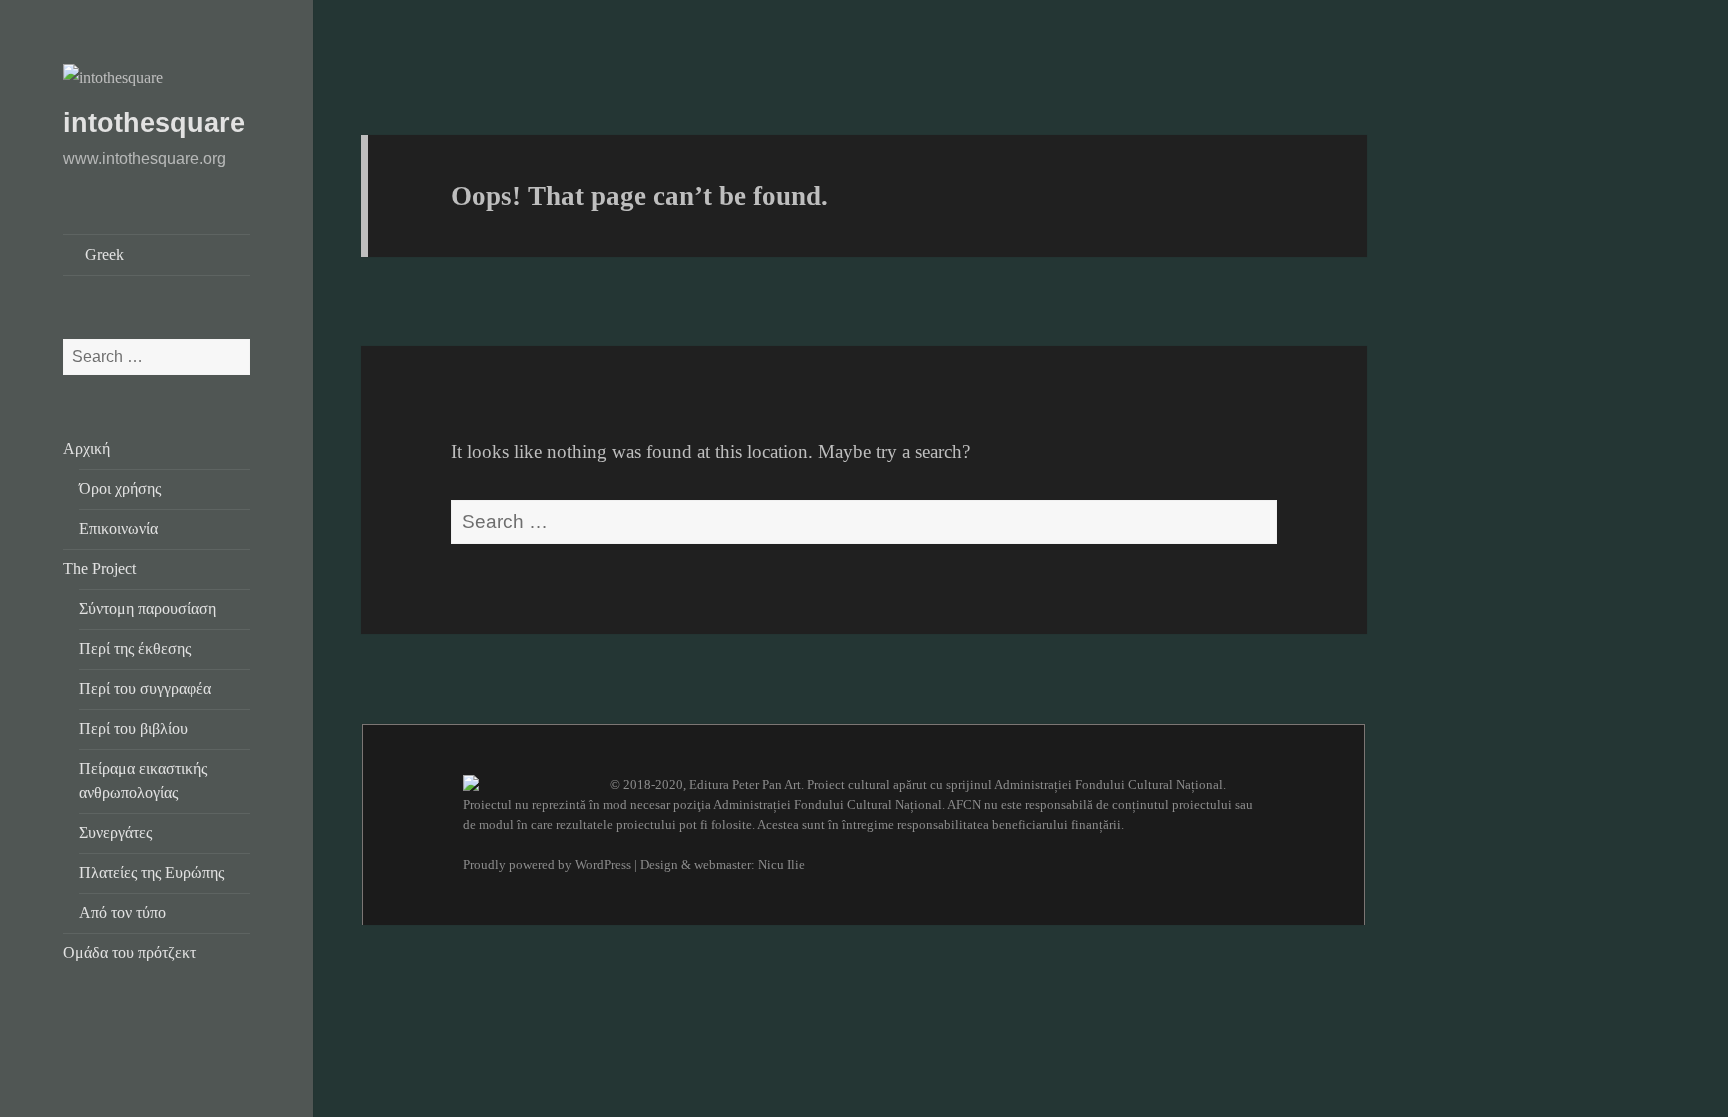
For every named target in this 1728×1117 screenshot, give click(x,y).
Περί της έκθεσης (135, 648)
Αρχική (86, 448)
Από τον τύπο (122, 912)
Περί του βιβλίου (133, 728)
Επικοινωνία (118, 528)
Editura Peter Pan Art (745, 784)
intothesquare (154, 123)
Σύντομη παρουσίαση (147, 608)
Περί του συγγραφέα (145, 688)
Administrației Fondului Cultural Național (1108, 784)
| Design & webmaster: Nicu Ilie (719, 864)
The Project (99, 568)
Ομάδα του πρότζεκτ (129, 952)
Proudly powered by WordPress (547, 864)
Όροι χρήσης (120, 488)
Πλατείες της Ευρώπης (151, 872)
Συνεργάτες (115, 832)
